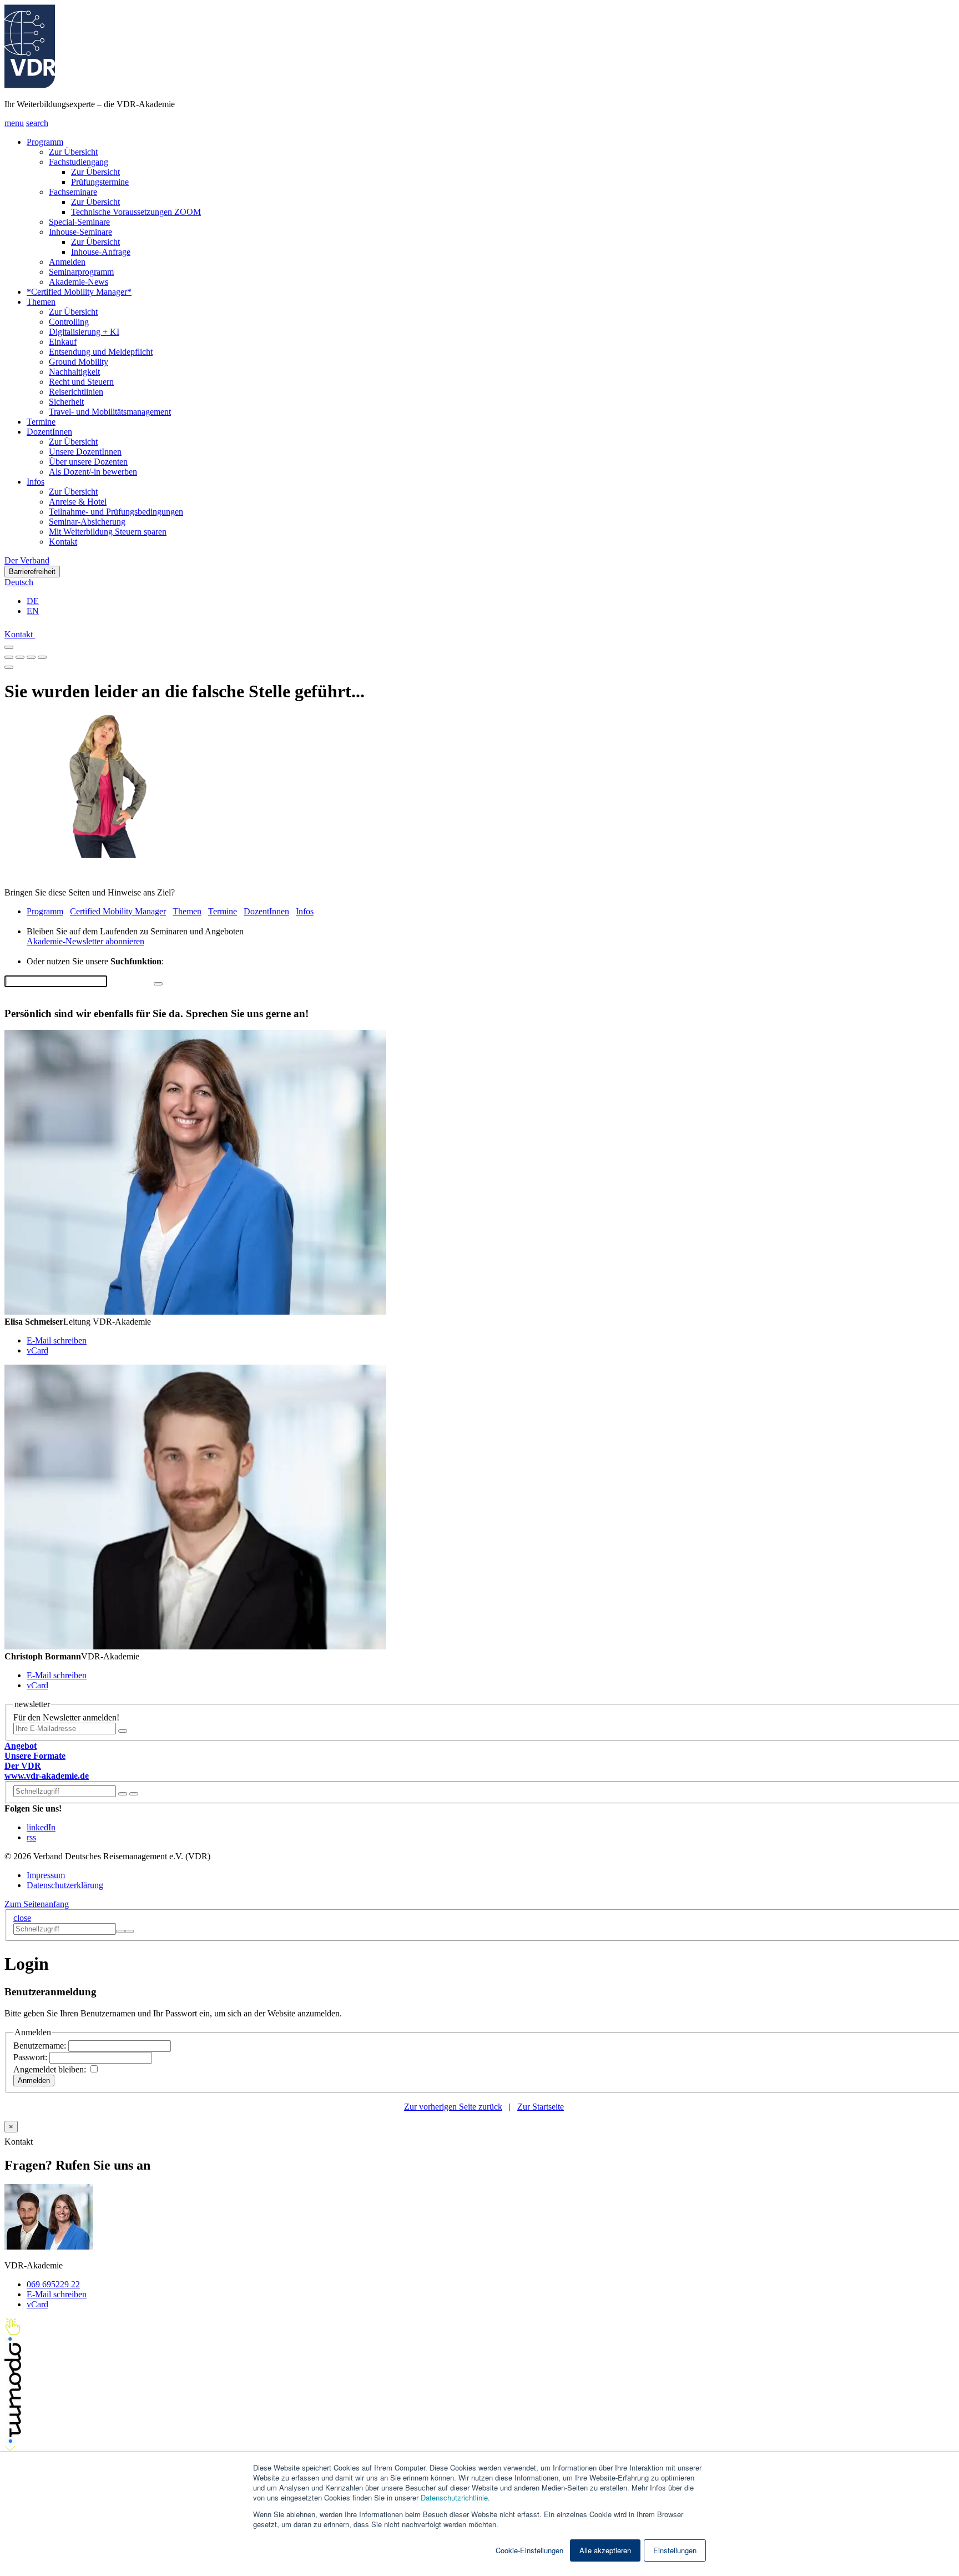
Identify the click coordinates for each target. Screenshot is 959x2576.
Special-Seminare (79, 222)
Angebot (21, 1746)
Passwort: (31, 2057)
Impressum (46, 1875)
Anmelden (67, 262)
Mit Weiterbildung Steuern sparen (108, 532)
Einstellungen (675, 2550)
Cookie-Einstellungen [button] (529, 2550)
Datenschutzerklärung (65, 1885)
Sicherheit (66, 402)
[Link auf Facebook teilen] (9, 654)
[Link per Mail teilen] (42, 654)
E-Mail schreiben (57, 1340)
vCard (37, 1350)
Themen (41, 302)
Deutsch (19, 582)
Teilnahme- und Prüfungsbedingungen (116, 512)
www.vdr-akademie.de (47, 1776)
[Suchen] (134, 1794)
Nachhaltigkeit (74, 372)
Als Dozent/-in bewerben (93, 472)
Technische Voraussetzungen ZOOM (136, 212)
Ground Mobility (79, 362)
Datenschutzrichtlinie (454, 2497)
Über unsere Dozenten (88, 462)
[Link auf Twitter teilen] (20, 654)
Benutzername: (41, 2046)
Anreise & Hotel (78, 502)
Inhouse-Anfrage (101, 252)
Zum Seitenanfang (37, 1904)
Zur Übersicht (73, 152)
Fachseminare (73, 192)
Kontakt (63, 542)
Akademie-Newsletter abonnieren (85, 941)
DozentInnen (49, 432)
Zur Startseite (541, 2107)
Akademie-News (79, 282)
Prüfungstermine (100, 182)
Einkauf (63, 342)
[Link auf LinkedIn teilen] (31, 654)
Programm (45, 142)
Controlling (69, 322)
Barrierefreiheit (32, 572)
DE (33, 601)
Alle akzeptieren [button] (605, 2550)
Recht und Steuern (81, 382)
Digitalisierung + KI (84, 332)
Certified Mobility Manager (118, 911)
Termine (41, 422)
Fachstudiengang (79, 162)
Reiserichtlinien (76, 392)
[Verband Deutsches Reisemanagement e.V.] (30, 85)
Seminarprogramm (81, 272)
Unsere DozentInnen (85, 452)
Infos (36, 482)
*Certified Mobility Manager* (79, 292)
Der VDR (23, 1766)
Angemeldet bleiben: (51, 2069)
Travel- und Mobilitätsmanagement (110, 412)
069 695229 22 (53, 2284)
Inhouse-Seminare (80, 232)
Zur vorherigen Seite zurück (453, 2107)
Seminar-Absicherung (87, 522)
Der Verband (27, 560)
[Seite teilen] (9, 647)
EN (33, 611)
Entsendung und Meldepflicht (101, 352)
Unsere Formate (35, 1756)
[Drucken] (9, 667)
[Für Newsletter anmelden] (123, 1731)
